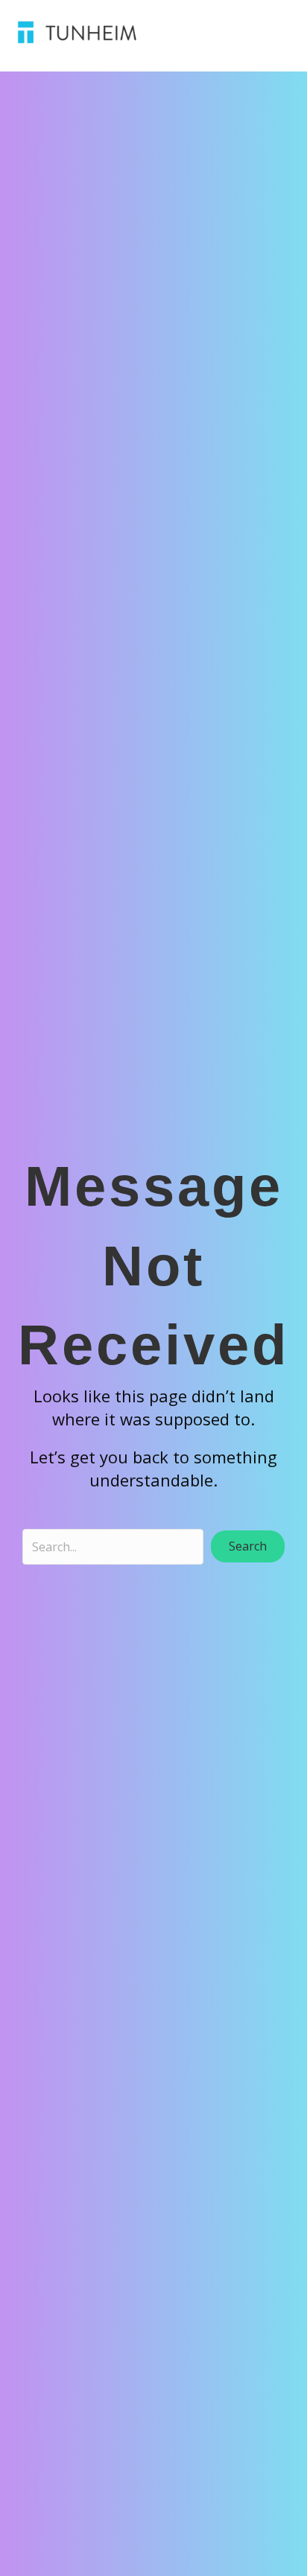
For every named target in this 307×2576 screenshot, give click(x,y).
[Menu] (222, 32)
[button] (248, 1546)
